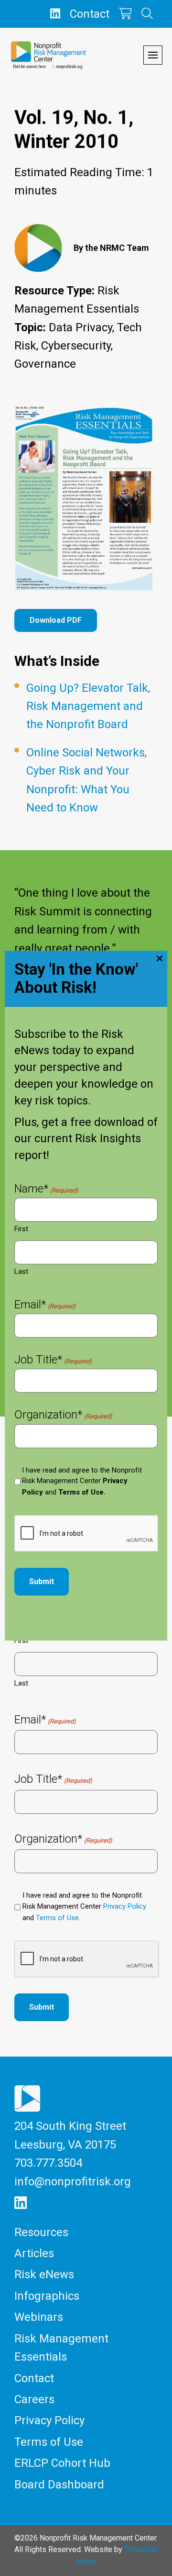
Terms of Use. (82, 1492)
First (21, 1229)
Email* (45, 1305)
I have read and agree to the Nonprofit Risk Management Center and (82, 1481)
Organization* (63, 1416)
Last (21, 1271)
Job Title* (53, 1361)
